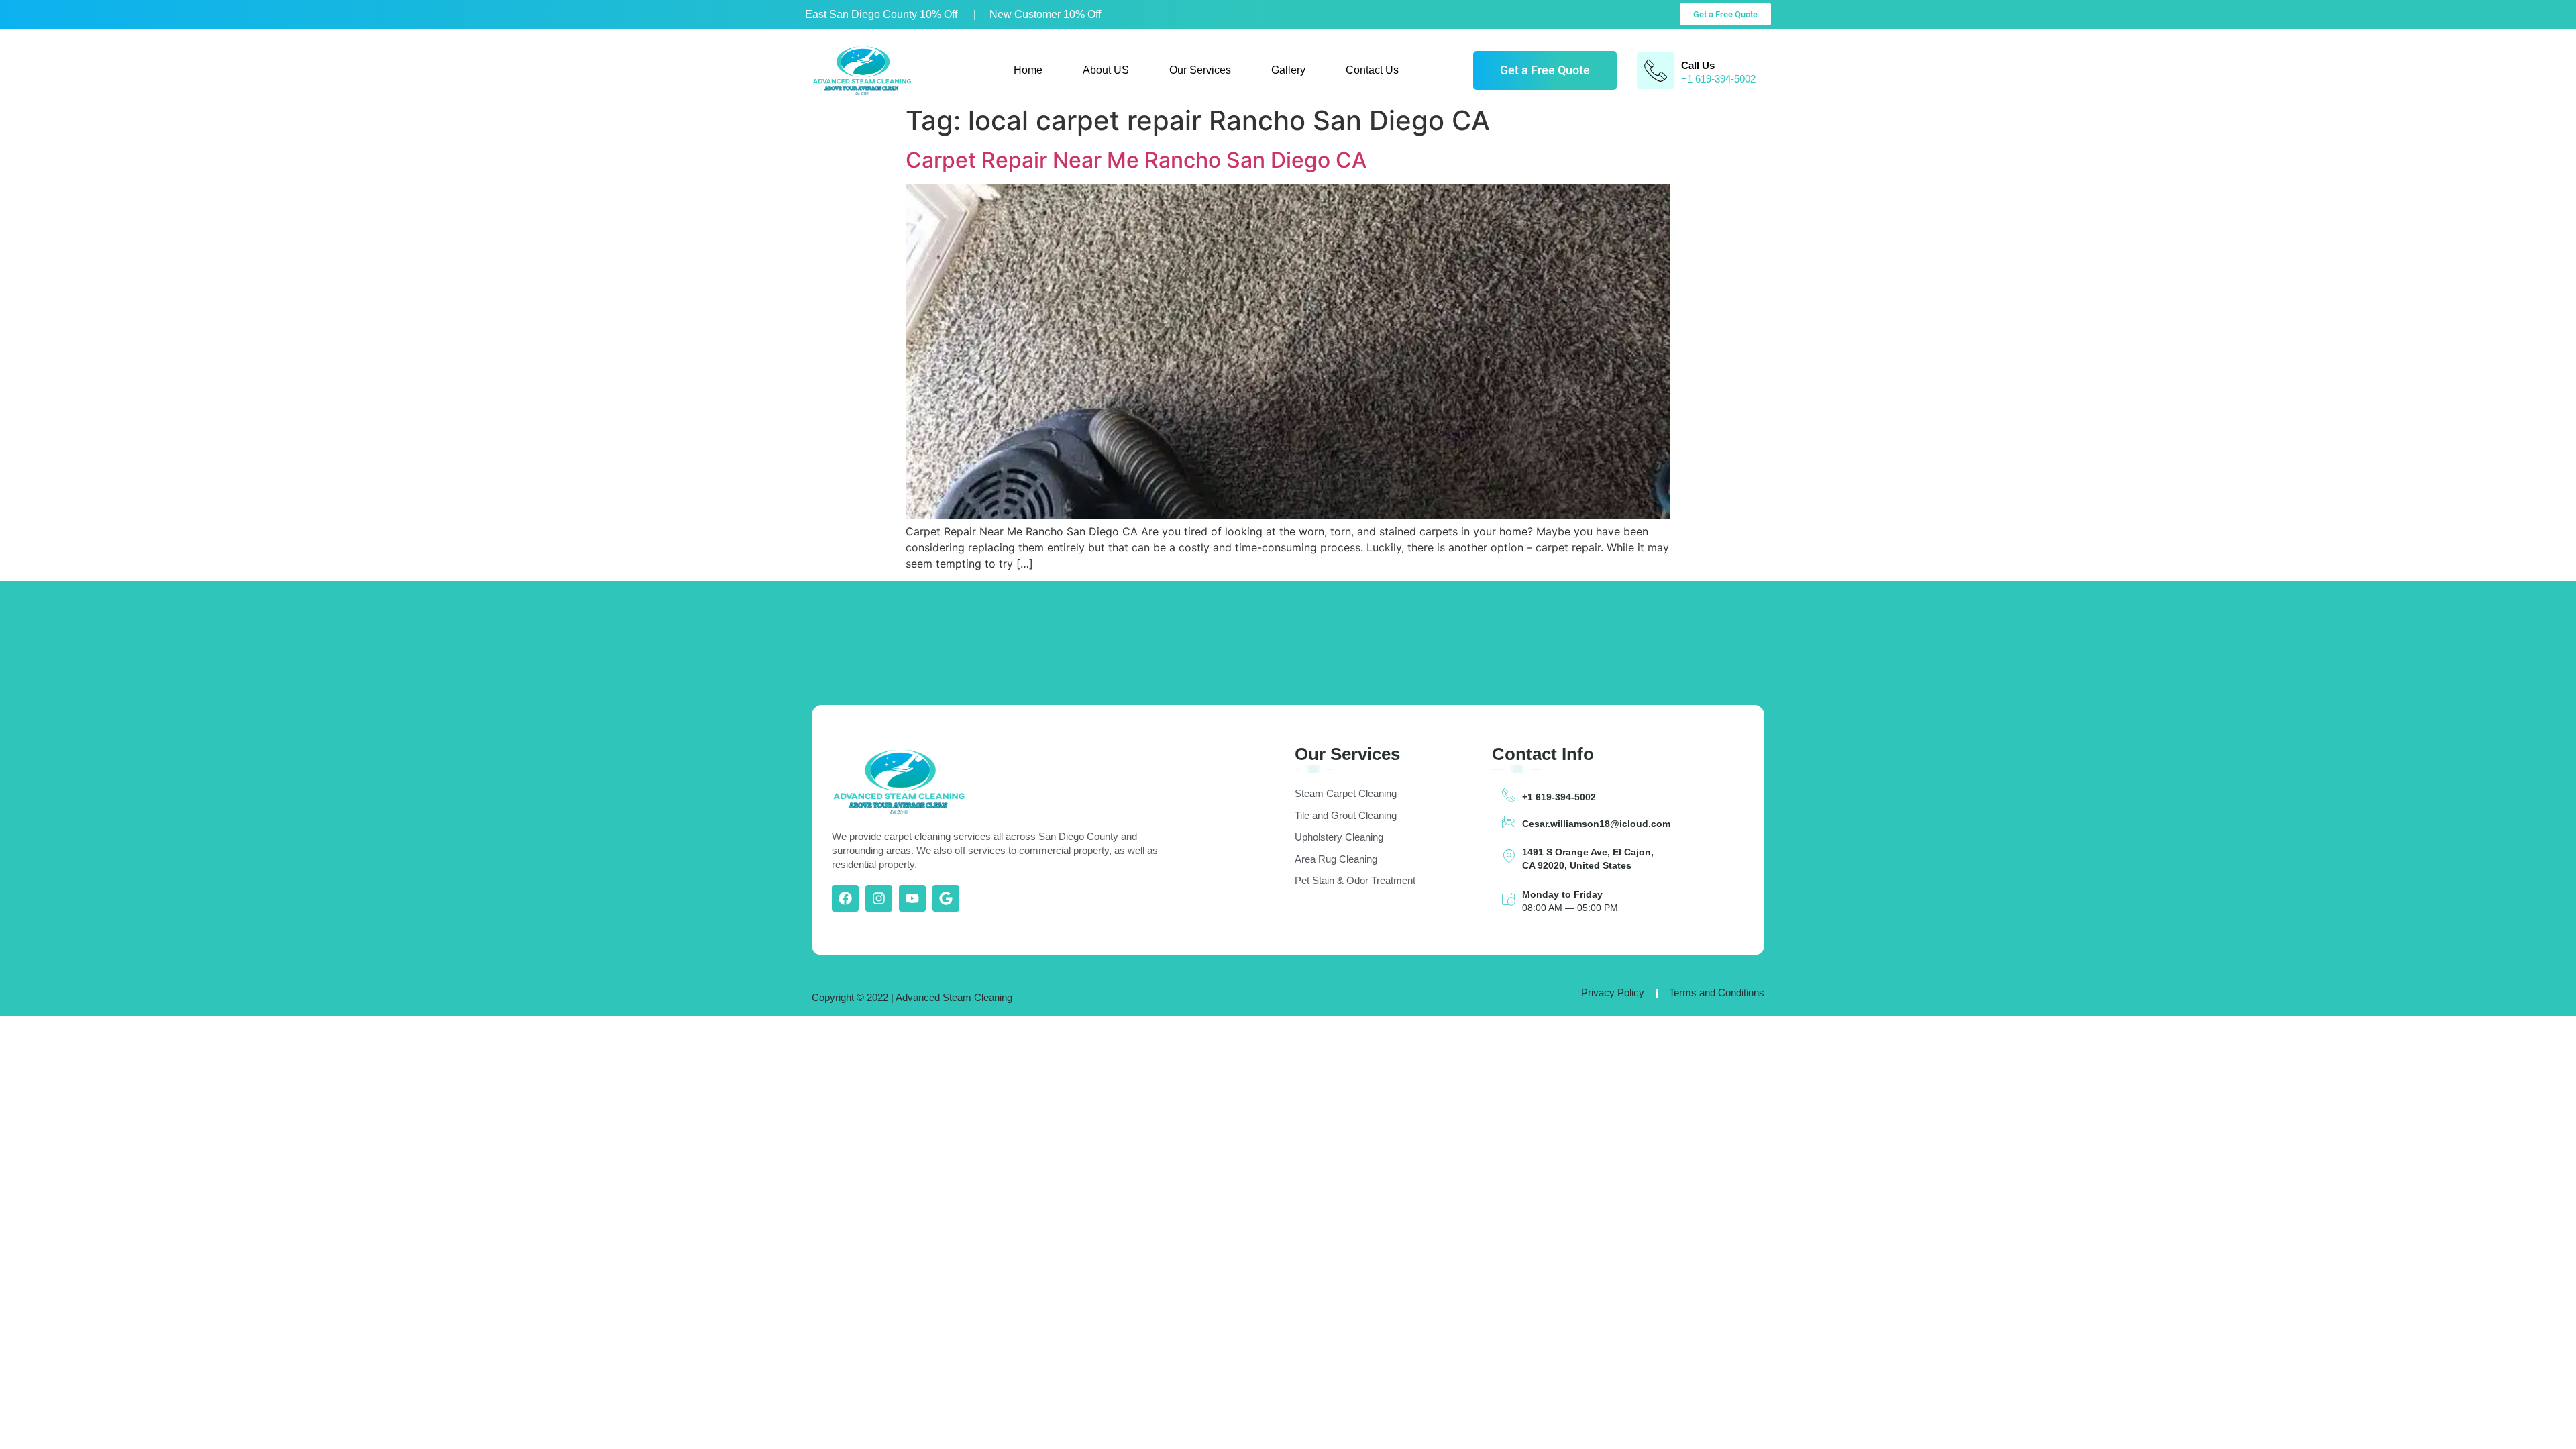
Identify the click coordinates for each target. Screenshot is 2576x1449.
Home (1028, 70)
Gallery (1288, 70)
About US (1106, 70)
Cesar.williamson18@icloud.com (1596, 824)
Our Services (1200, 70)
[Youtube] (912, 898)
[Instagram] (879, 898)
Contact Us (1372, 70)
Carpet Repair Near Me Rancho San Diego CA (1136, 160)
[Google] (946, 898)
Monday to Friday (1562, 894)
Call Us (1698, 65)
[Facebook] (845, 898)
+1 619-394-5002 (1559, 797)
